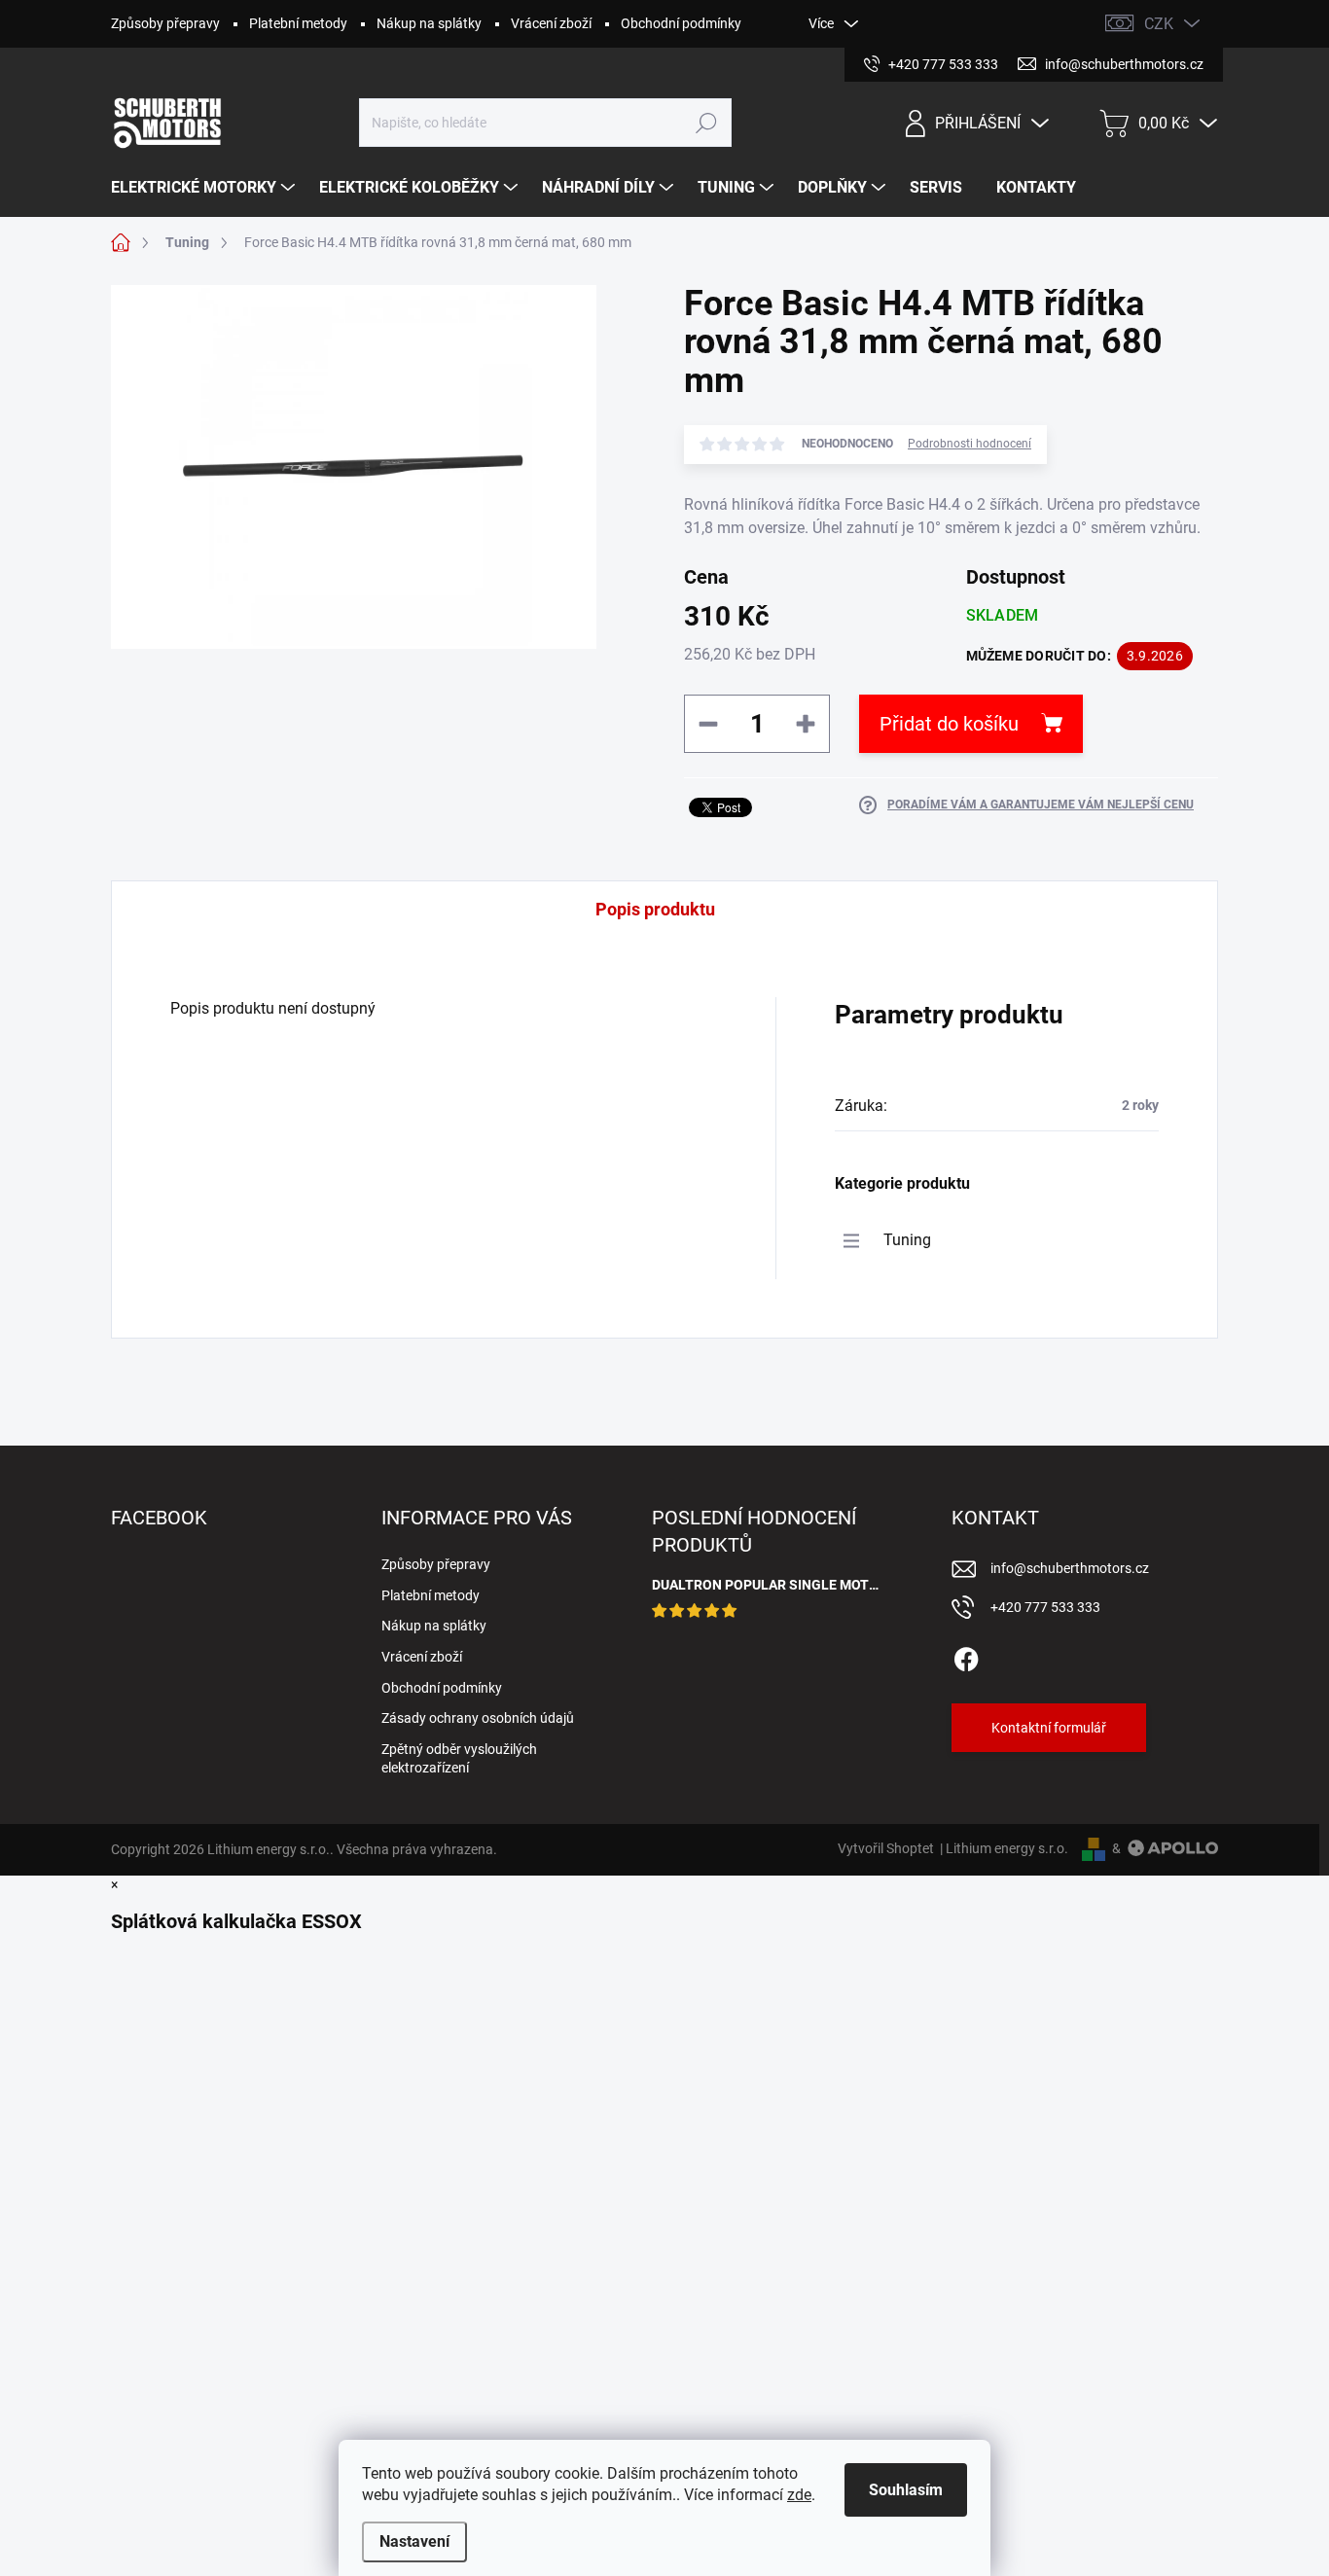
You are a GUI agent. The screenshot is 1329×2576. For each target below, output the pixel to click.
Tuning (907, 1240)
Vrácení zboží (551, 23)
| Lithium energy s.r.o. (1001, 1848)
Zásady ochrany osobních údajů (478, 1718)
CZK (1159, 24)
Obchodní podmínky (681, 23)
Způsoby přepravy (165, 23)
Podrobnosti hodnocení (970, 444)
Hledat (706, 123)
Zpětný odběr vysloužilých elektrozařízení (459, 1759)
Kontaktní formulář (1049, 1728)
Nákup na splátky (429, 23)
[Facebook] (966, 1656)
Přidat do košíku (949, 724)
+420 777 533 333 (1045, 1607)
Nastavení (414, 2541)
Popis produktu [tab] (655, 909)
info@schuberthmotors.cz (1070, 1568)
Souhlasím (906, 2490)
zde (799, 2495)
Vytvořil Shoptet (886, 1848)
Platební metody (298, 23)
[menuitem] (205, 188)
